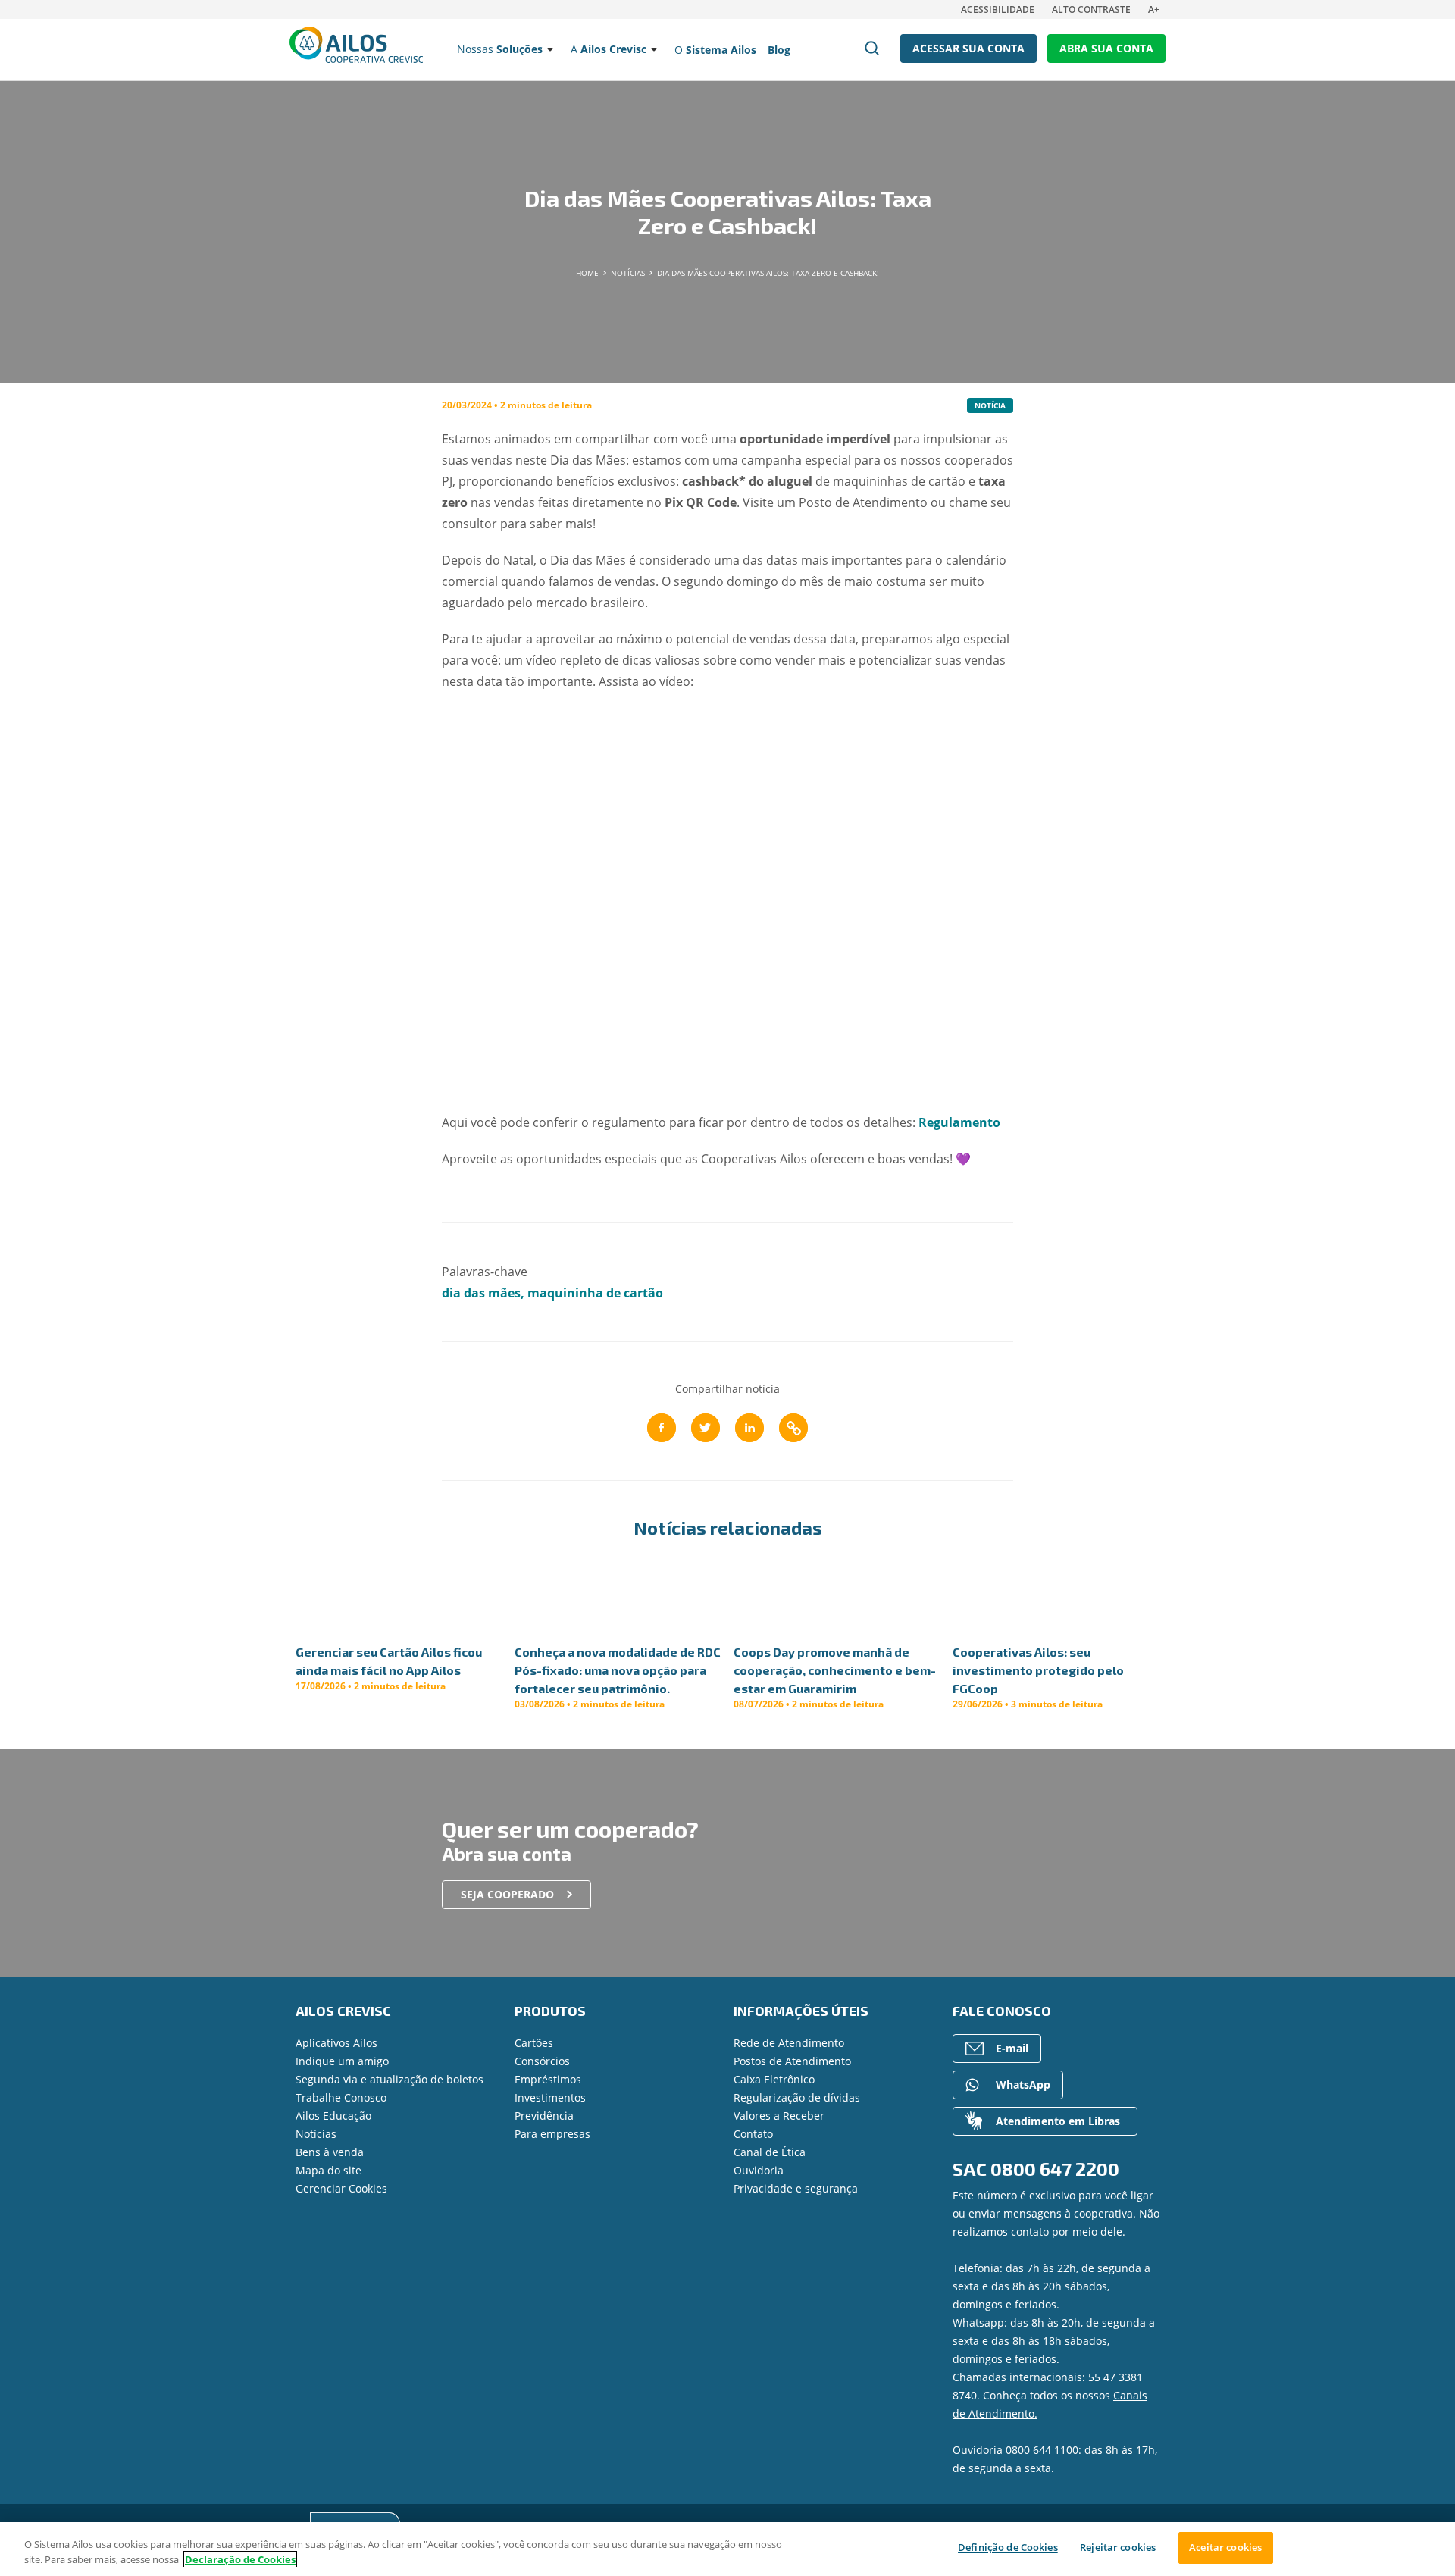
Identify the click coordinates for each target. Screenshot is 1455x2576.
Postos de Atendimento (792, 2061)
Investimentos (550, 2097)
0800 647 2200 (1055, 2169)
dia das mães (481, 1293)
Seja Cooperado (507, 1894)
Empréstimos (548, 2079)
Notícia (990, 405)
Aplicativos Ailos (336, 2043)
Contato (753, 2134)
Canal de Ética (770, 2152)
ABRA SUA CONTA (1106, 48)
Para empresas (552, 2134)
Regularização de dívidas (797, 2097)
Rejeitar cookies (1118, 2547)
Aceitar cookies (1225, 2547)
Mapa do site (329, 2170)
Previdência (544, 2116)
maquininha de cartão (595, 1293)
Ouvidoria (759, 2170)
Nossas (500, 49)
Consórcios (542, 2061)
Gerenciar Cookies (341, 2188)
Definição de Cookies (1008, 2547)
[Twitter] (706, 1428)
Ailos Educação (333, 2116)
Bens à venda (330, 2152)
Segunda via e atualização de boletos (390, 2079)
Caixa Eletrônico (774, 2079)
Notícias (316, 2134)
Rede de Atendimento (789, 2043)
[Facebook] (662, 1428)
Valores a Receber (779, 2116)
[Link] (793, 1428)
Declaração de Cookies (240, 2559)
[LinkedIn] (749, 1428)
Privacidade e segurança (796, 2188)
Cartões (534, 2043)
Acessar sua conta (968, 48)
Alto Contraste (1091, 9)
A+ (1154, 9)
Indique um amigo (342, 2061)
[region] (727, 2549)
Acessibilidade (998, 9)
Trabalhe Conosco (341, 2097)
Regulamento (959, 1122)
